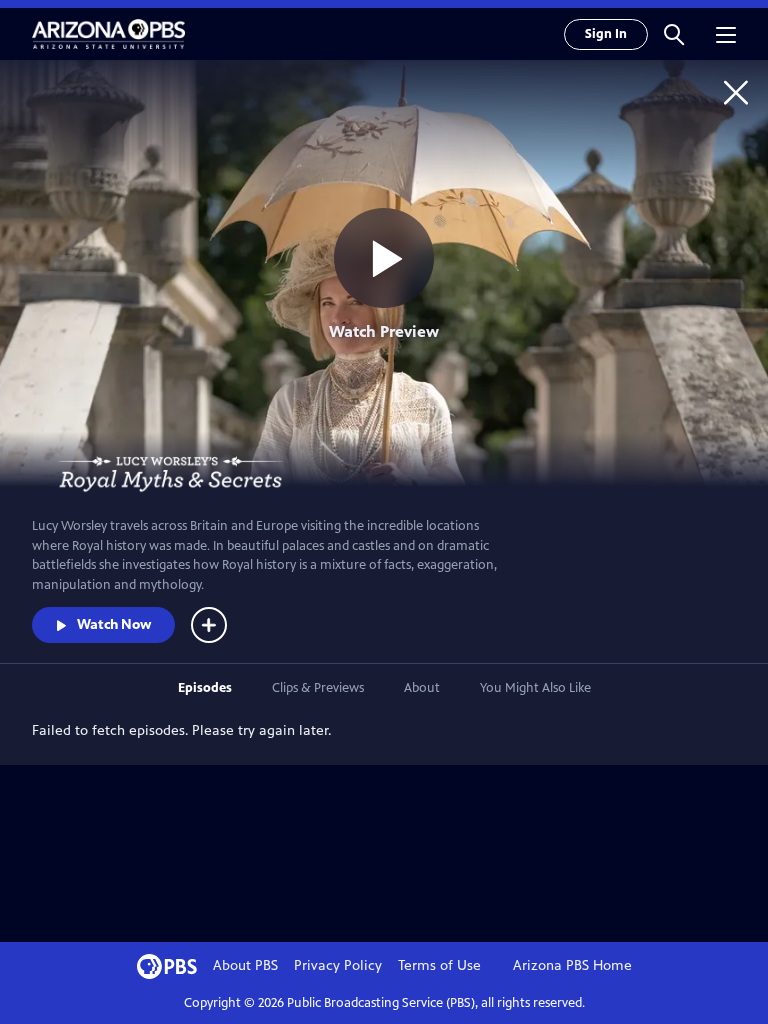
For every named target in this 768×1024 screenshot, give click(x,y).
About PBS (245, 965)
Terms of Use (439, 965)
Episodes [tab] (205, 688)
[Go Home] (736, 92)
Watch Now (114, 624)
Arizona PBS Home (572, 965)
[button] (674, 34)
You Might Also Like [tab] (535, 688)
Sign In (606, 34)
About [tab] (422, 688)
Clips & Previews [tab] (318, 688)
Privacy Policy (338, 965)
